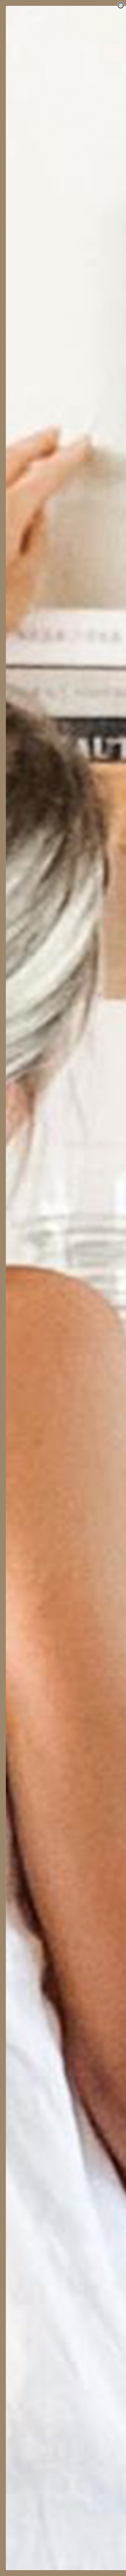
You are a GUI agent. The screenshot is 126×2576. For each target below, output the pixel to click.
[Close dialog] (121, 5)
